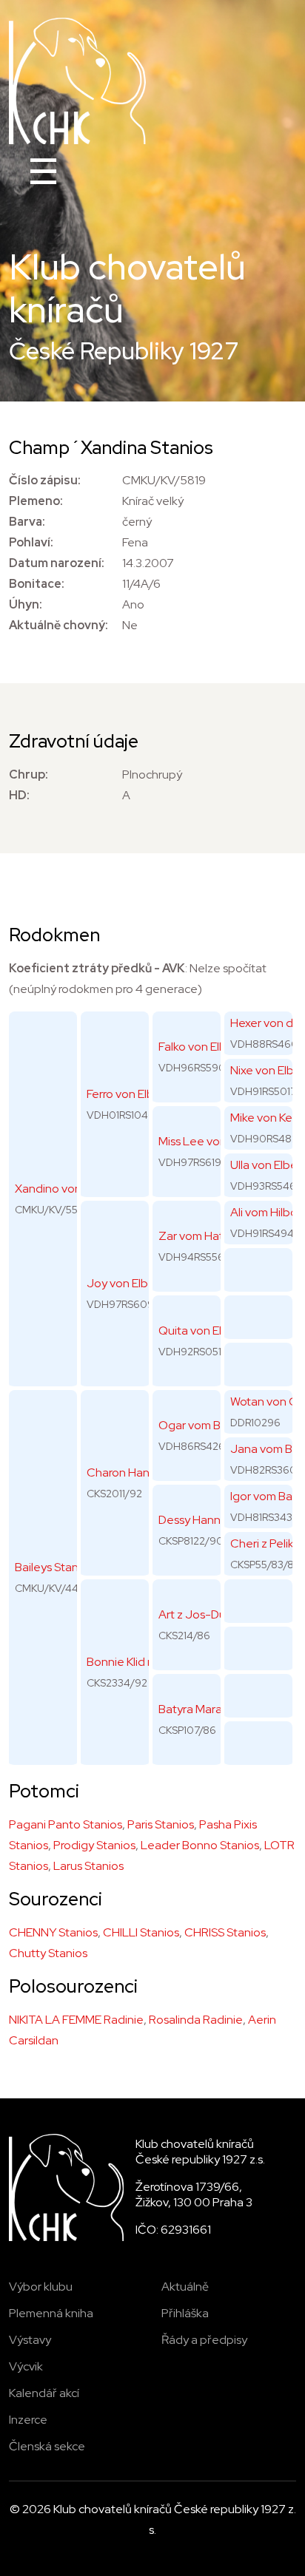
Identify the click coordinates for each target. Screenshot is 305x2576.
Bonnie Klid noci (128, 1662)
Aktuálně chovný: (58, 625)
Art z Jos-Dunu (199, 1614)
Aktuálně (185, 2287)
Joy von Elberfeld (134, 1283)
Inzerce (28, 2420)
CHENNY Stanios (53, 1932)
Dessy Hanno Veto (208, 1520)
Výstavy (30, 2340)
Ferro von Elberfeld (137, 1094)
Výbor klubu (41, 2287)
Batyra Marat (192, 1709)
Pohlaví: (31, 542)
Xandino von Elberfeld (74, 1189)
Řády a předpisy (204, 2340)
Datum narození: (57, 563)
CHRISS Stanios (225, 1932)
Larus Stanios (88, 1866)
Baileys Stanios (54, 1567)
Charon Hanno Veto (140, 1472)
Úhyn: (26, 604)
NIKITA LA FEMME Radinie (76, 2020)
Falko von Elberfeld (209, 1047)
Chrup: (29, 775)
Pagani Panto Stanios (66, 1824)
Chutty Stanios (48, 1953)
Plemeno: (36, 501)
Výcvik (26, 2366)
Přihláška (185, 2313)
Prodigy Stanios (94, 1845)
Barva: (27, 522)
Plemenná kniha (51, 2313)
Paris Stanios (161, 1824)
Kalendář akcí (44, 2393)
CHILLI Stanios (141, 1932)
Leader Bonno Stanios (200, 1845)
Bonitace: (37, 584)
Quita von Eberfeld (209, 1331)
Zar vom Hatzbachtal (214, 1236)
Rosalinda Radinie (196, 2020)
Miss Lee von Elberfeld (218, 1141)
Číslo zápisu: (45, 480)
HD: (19, 795)
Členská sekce (47, 2446)
